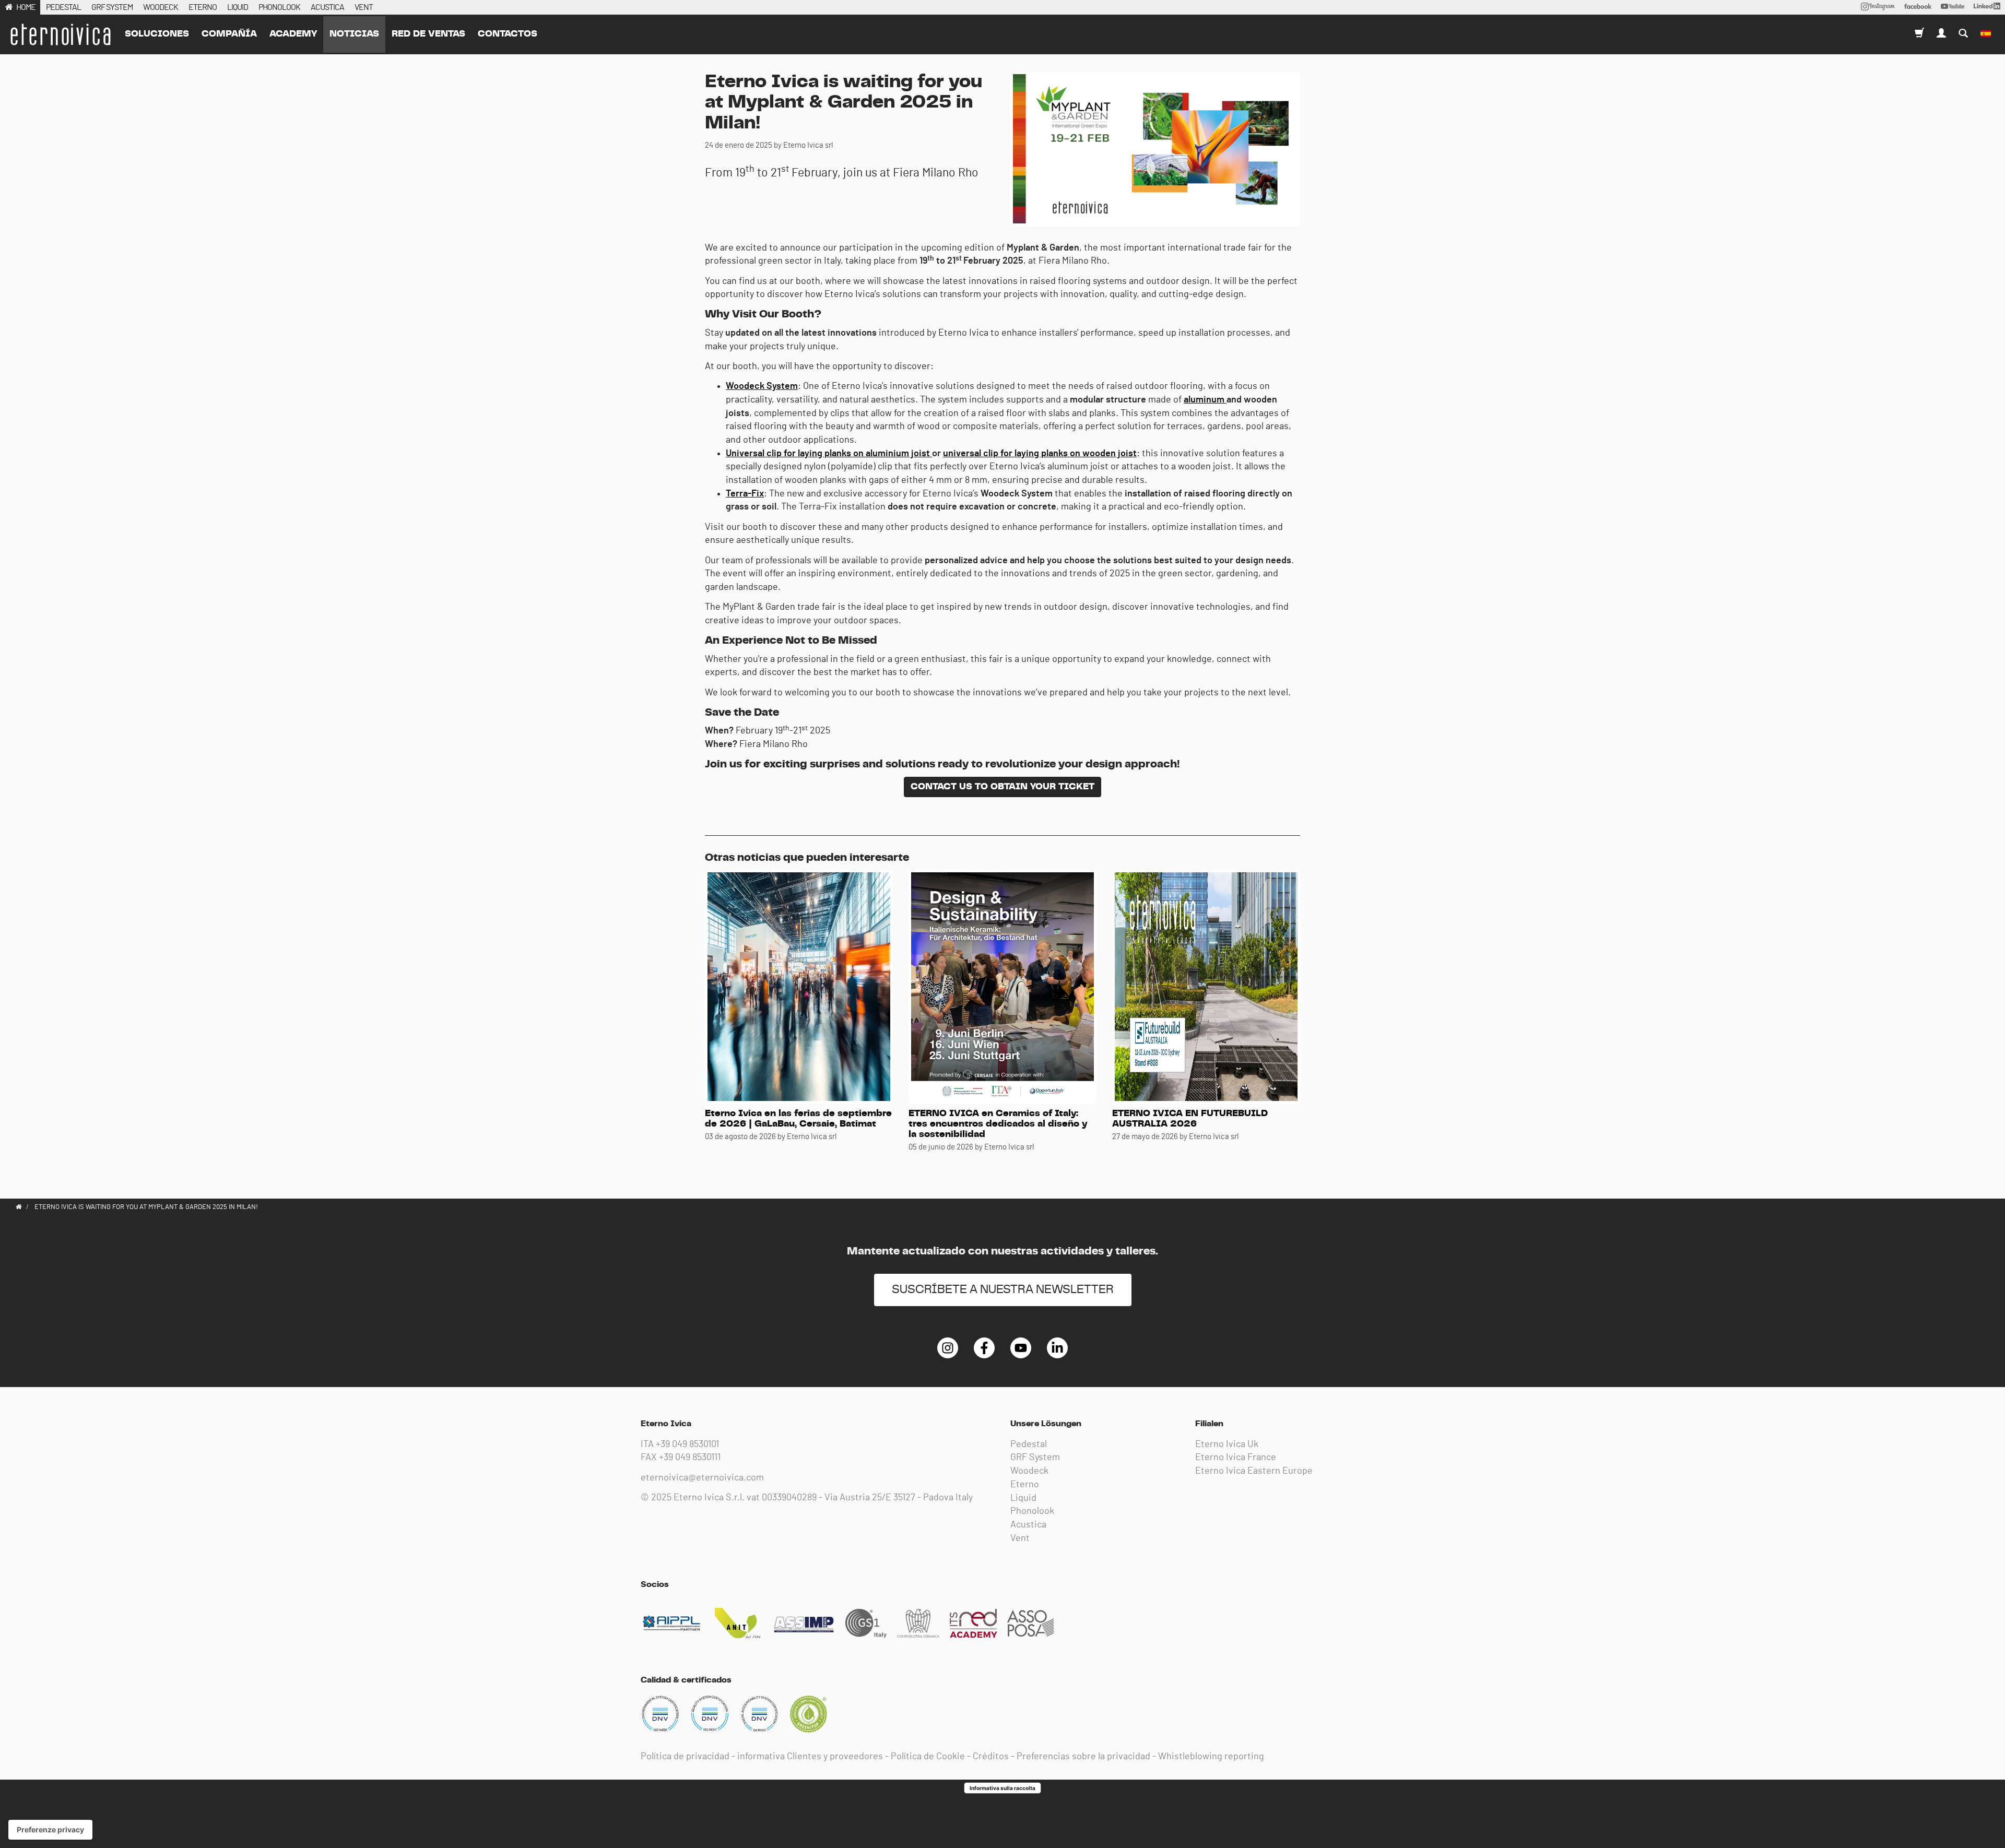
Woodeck (1029, 1471)
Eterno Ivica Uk (1227, 1444)
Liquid (1023, 1498)
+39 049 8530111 (690, 1458)
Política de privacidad (685, 1757)
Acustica (1028, 1525)
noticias (354, 34)
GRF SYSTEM (112, 7)
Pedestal (1029, 1444)
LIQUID (238, 7)
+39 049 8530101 (687, 1444)
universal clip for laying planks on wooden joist (1040, 454)
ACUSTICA (327, 7)
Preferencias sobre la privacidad (1083, 1757)
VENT (364, 7)
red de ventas (428, 34)
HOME (26, 7)
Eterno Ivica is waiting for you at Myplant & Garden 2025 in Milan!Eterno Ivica (60, 34)
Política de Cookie (928, 1757)
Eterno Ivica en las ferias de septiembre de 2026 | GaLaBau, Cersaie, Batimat (798, 1119)
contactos (508, 34)
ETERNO (203, 7)
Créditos (991, 1757)
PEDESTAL (63, 7)
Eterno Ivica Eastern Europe (1254, 1471)
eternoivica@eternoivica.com (702, 1478)
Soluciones (157, 34)
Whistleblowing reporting (1211, 1757)
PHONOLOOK (279, 7)
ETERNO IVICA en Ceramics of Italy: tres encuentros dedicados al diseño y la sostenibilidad (998, 1124)
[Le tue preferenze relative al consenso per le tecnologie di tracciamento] (50, 1830)
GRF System (1035, 1458)
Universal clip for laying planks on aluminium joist (829, 454)
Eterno (1025, 1485)
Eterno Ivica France (1236, 1458)
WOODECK (161, 7)
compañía (229, 34)
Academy (293, 34)
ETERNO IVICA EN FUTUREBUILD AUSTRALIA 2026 (1190, 1119)
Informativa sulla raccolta (1002, 1788)
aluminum (1205, 400)
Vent (1020, 1538)
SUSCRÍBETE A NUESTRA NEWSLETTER (1003, 1290)
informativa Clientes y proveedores (810, 1757)
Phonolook (1032, 1511)
